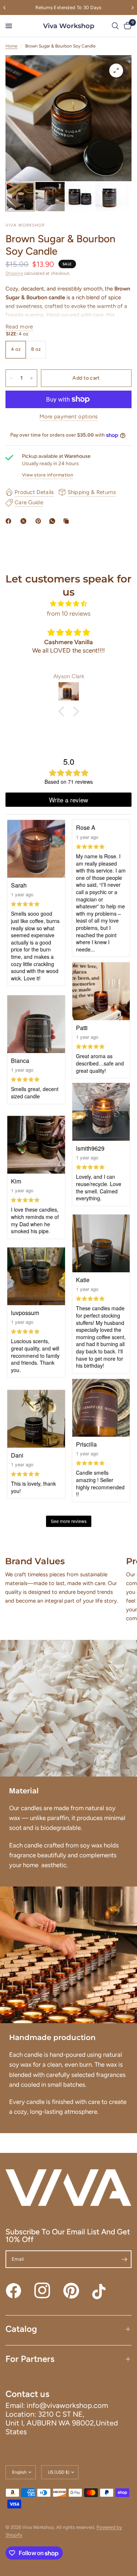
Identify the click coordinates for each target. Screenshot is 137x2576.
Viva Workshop (69, 26)
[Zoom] (116, 71)
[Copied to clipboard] (68, 521)
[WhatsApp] (54, 521)
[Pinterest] (40, 521)
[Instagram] (42, 2291)
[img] (68, 604)
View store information (48, 475)
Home (12, 46)
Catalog (21, 2329)
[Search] (115, 26)
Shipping (14, 273)
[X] (25, 521)
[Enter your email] (124, 2259)
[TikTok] (100, 2291)
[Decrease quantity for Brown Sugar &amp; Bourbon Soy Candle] (11, 378)
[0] (126, 26)
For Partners (30, 2359)
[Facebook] (10, 521)
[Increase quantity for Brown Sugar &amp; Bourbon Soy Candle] (31, 378)
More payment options (69, 417)
